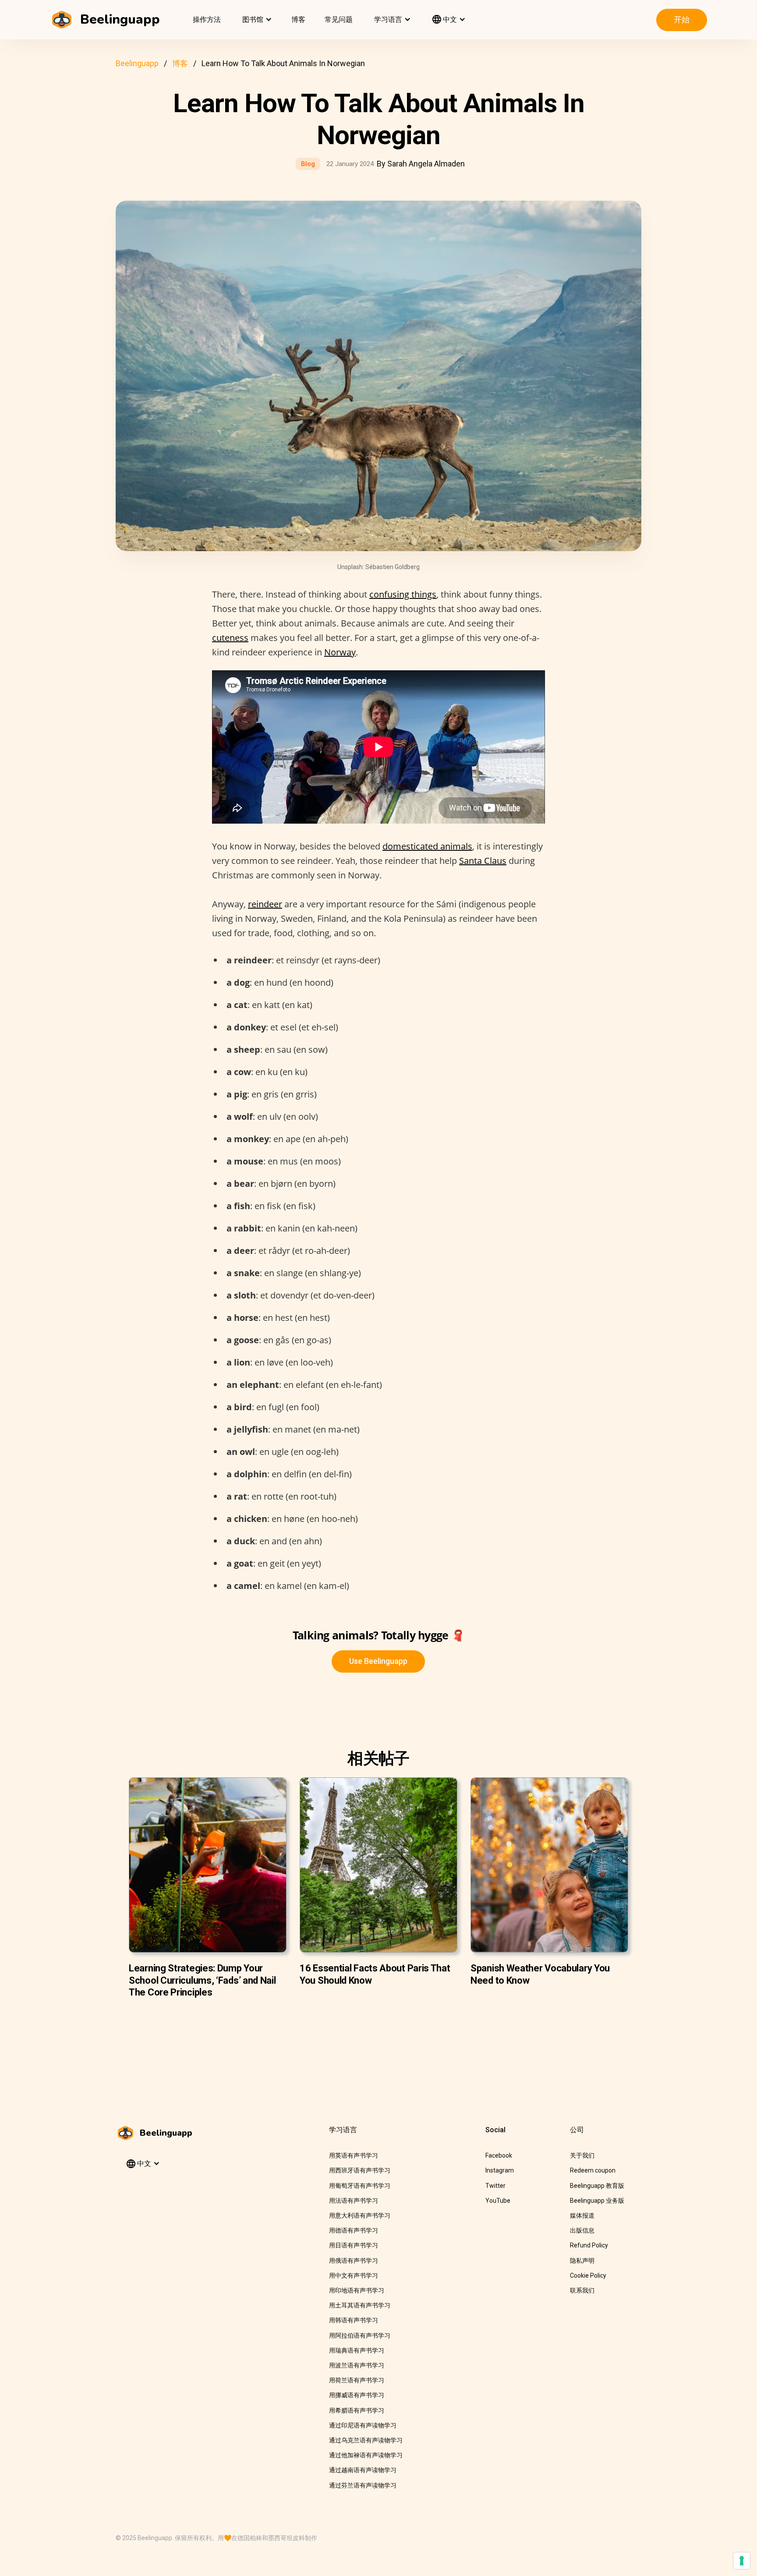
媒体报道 (582, 2215)
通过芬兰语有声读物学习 (363, 2485)
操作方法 (207, 19)
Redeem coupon (593, 2170)
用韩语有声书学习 (354, 2320)
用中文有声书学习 (354, 2275)
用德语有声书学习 (354, 2230)
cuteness (230, 638)
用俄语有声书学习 (354, 2261)
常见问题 (339, 19)
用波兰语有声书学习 (357, 2365)
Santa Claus (483, 861)
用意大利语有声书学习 (360, 2215)
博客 (298, 19)
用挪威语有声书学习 (357, 2395)
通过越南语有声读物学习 (363, 2470)
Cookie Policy (588, 2275)
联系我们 (582, 2290)
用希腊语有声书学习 (357, 2410)
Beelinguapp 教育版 (597, 2186)
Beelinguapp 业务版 (597, 2201)
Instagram (500, 2170)
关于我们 (582, 2155)
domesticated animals (427, 846)
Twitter (495, 2186)
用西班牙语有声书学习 (360, 2170)
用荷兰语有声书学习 (357, 2380)
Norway (340, 652)
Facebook (499, 2155)
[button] (256, 20)
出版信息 (582, 2230)
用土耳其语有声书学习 (360, 2305)
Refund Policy (589, 2245)
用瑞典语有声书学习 (357, 2350)
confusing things (403, 594)
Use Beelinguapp (378, 1661)
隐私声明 (582, 2261)
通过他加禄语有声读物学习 (366, 2455)
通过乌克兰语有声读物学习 (366, 2440)
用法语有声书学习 (354, 2201)
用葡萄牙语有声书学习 (360, 2186)
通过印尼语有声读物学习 (363, 2425)
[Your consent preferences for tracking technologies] (742, 2561)
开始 (682, 19)
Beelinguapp (137, 63)
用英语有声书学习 (354, 2155)
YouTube (498, 2201)
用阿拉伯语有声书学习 (360, 2335)
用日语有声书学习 (354, 2245)
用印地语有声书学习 (357, 2290)
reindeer (265, 904)
